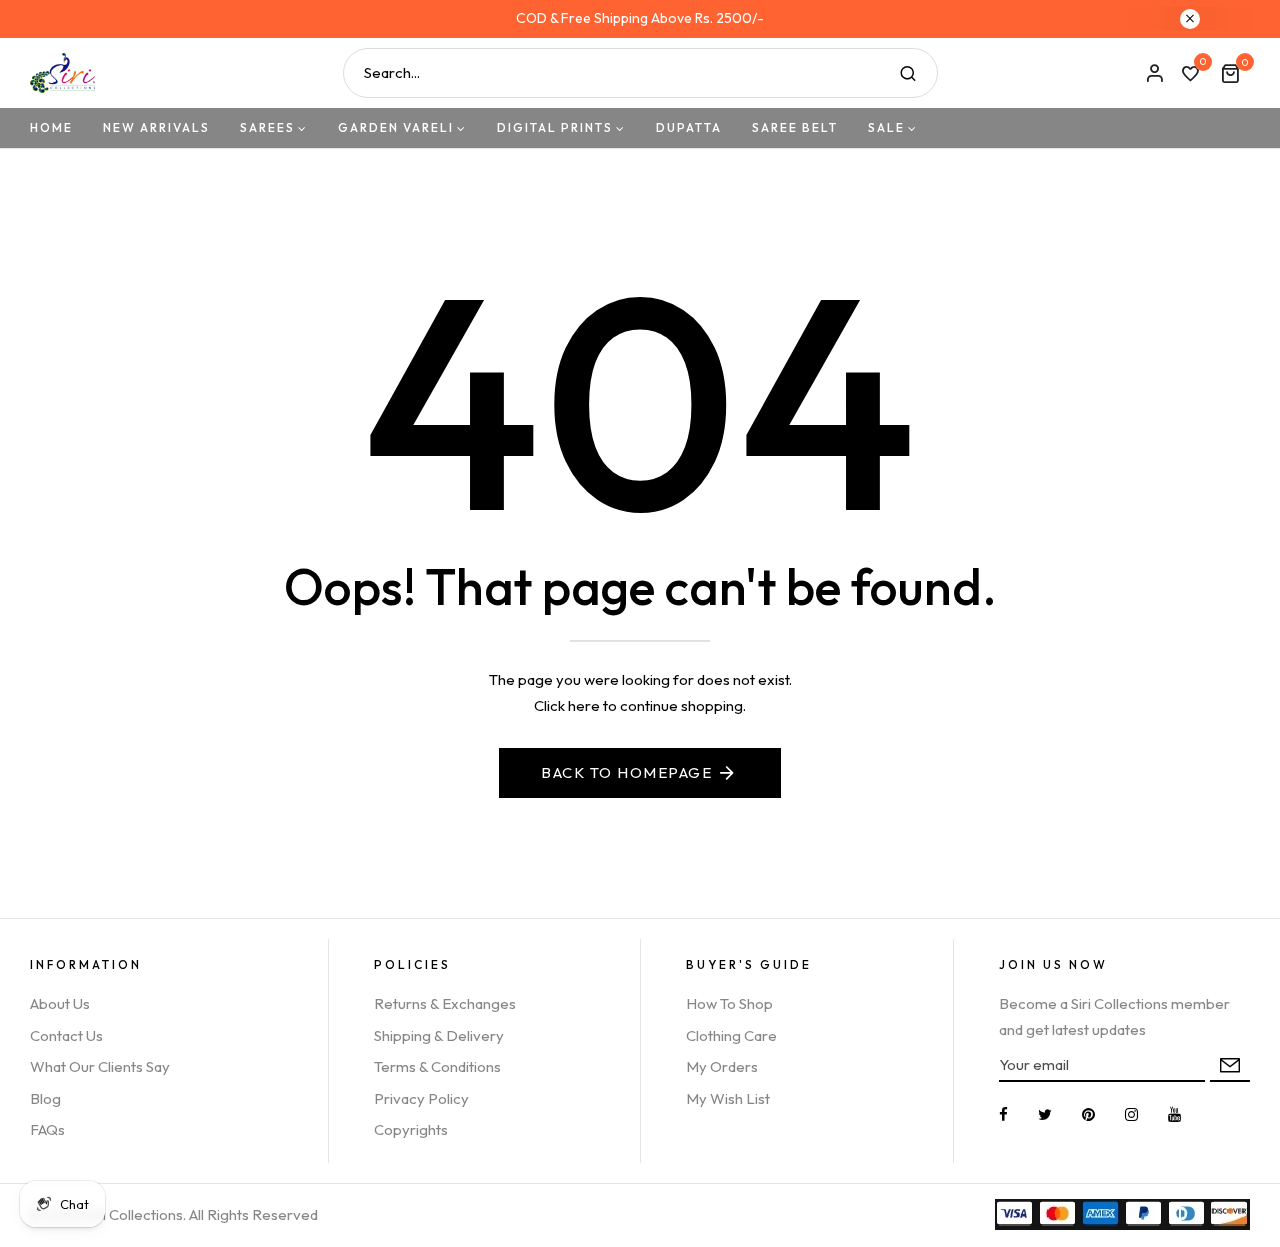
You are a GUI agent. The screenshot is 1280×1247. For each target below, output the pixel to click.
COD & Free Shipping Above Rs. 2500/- (640, 18)
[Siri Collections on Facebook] (1003, 1114)
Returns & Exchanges (445, 1003)
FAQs (47, 1129)
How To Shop (729, 1003)
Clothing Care (731, 1035)
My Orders (722, 1066)
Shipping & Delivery (439, 1035)
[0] (1190, 75)
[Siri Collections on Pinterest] (1088, 1114)
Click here (567, 705)
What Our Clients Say (100, 1066)
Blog (45, 1098)
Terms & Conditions (437, 1066)
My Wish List (728, 1098)
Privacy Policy (421, 1098)
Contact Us (66, 1035)
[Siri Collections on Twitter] (1045, 1114)
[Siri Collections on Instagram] (1131, 1114)
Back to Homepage (626, 772)
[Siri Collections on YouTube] (1174, 1114)
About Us (60, 1003)
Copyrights (411, 1129)
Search (908, 73)
